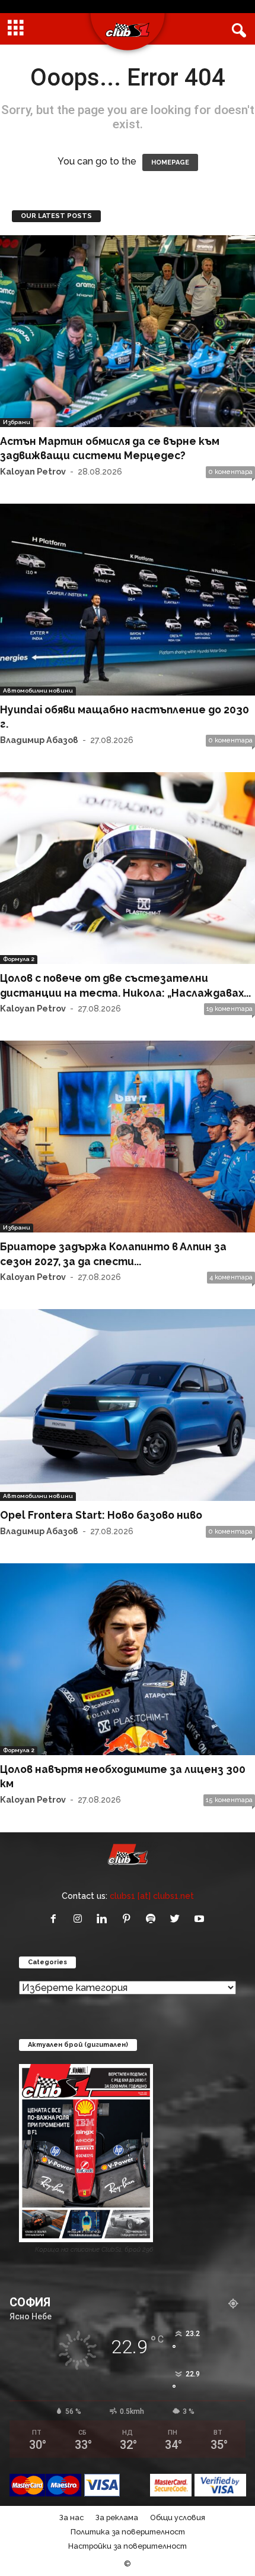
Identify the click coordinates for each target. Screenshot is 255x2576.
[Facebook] (56, 1919)
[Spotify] (153, 1919)
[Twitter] (178, 1919)
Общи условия (178, 2517)
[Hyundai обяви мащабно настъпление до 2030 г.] (128, 600)
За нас (71, 2517)
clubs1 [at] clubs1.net (152, 1896)
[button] (237, 29)
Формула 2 (19, 959)
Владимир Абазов (39, 740)
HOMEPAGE (170, 162)
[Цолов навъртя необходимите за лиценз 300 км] (128, 1659)
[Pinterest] (129, 1919)
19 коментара (230, 1009)
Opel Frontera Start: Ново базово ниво (101, 1515)
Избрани (17, 422)
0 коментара (230, 472)
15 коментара (229, 1800)
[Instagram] (80, 1919)
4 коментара (231, 1277)
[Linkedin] (105, 1919)
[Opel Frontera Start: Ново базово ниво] (128, 1405)
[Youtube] (201, 1919)
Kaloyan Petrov (33, 471)
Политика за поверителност (128, 2532)
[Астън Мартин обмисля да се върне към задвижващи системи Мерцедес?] (128, 331)
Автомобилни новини (38, 690)
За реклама (117, 2517)
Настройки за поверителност (128, 2546)
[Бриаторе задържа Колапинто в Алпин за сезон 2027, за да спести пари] (128, 1137)
